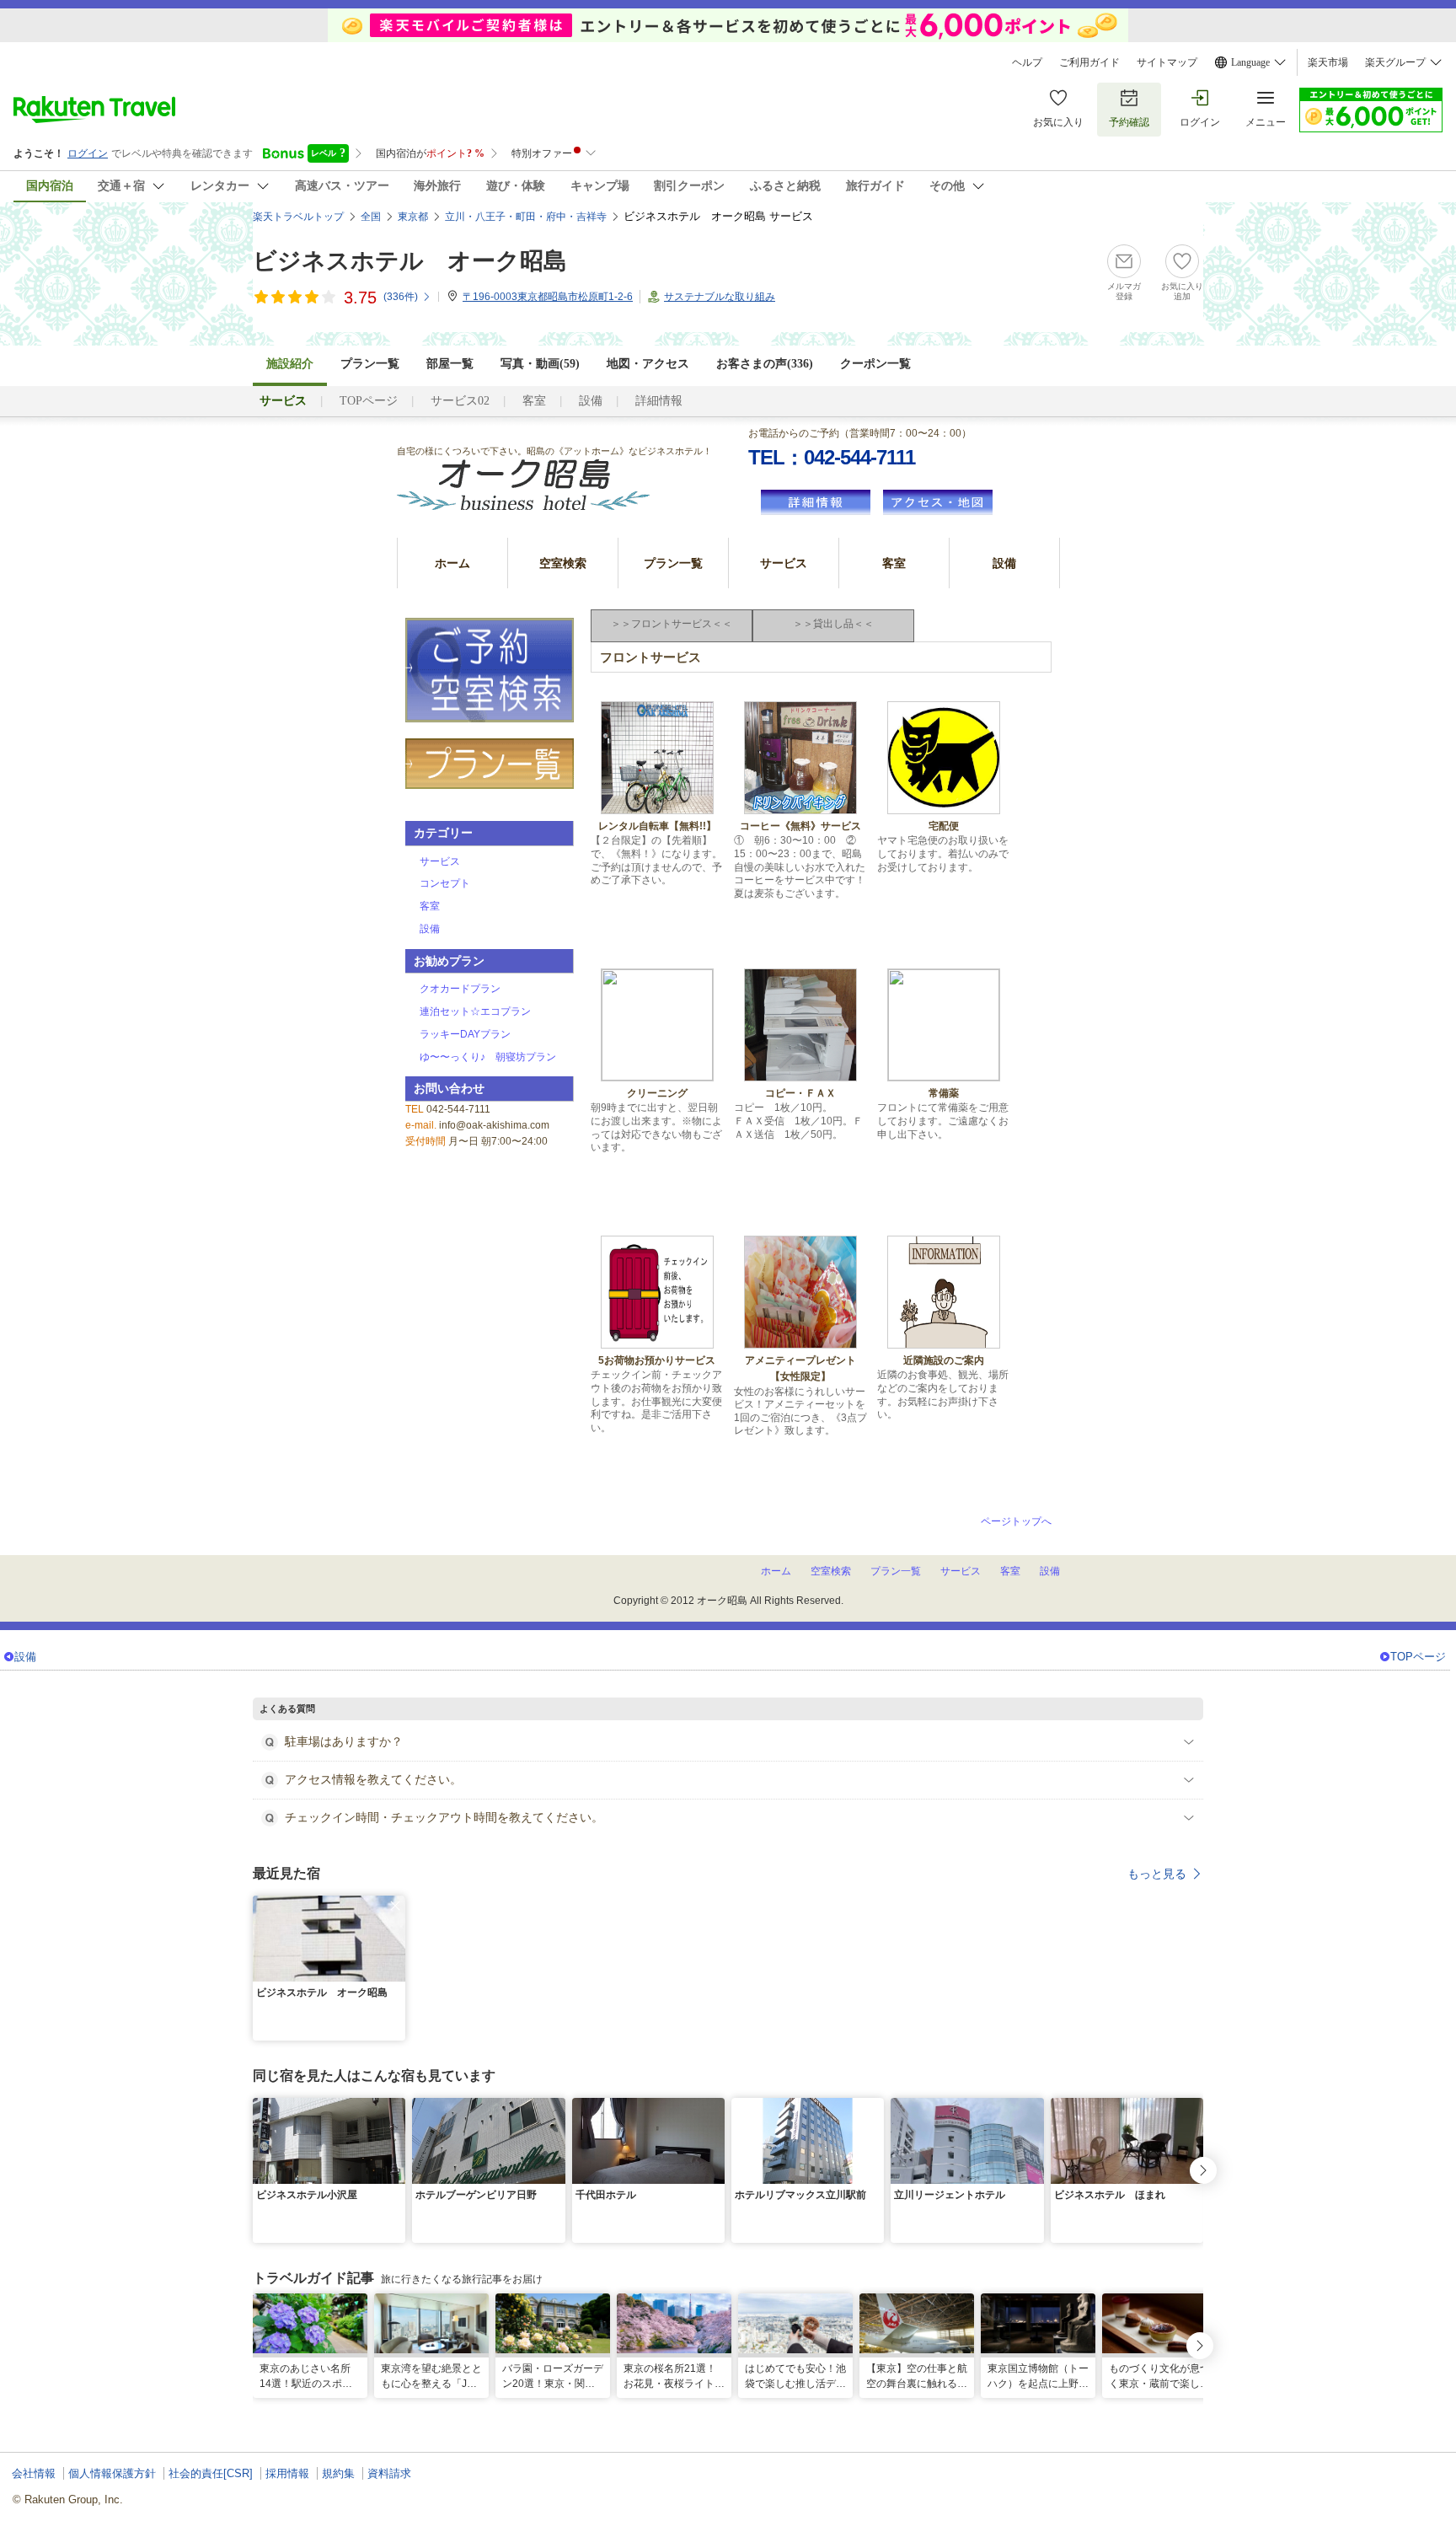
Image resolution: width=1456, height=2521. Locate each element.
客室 (534, 401)
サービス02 (460, 401)
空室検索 (563, 563)
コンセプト (445, 883)
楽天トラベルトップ (298, 217)
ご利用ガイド (1089, 62)
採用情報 (287, 2473)
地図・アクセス (648, 364)
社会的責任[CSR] (211, 2473)
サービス (784, 563)
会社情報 (34, 2473)
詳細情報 (659, 401)
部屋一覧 (450, 364)
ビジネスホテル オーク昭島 (410, 261)
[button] (395, 1906)
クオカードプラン (460, 989)
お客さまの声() (765, 364)
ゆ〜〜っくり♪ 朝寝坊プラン (488, 1057)
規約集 (338, 2473)
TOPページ (369, 401)
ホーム (452, 563)
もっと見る (1157, 1874)
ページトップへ (1016, 1521)
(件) (401, 297)
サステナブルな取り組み (720, 297)
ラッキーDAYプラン (465, 1034)
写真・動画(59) (540, 364)
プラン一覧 (370, 364)
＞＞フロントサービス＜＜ (672, 624)
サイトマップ (1167, 62)
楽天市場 (1328, 62)
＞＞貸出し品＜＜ (833, 624)
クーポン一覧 (875, 364)
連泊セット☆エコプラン (475, 1011)
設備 (591, 401)
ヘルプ (1027, 62)
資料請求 (389, 2473)
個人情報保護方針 (112, 2473)
